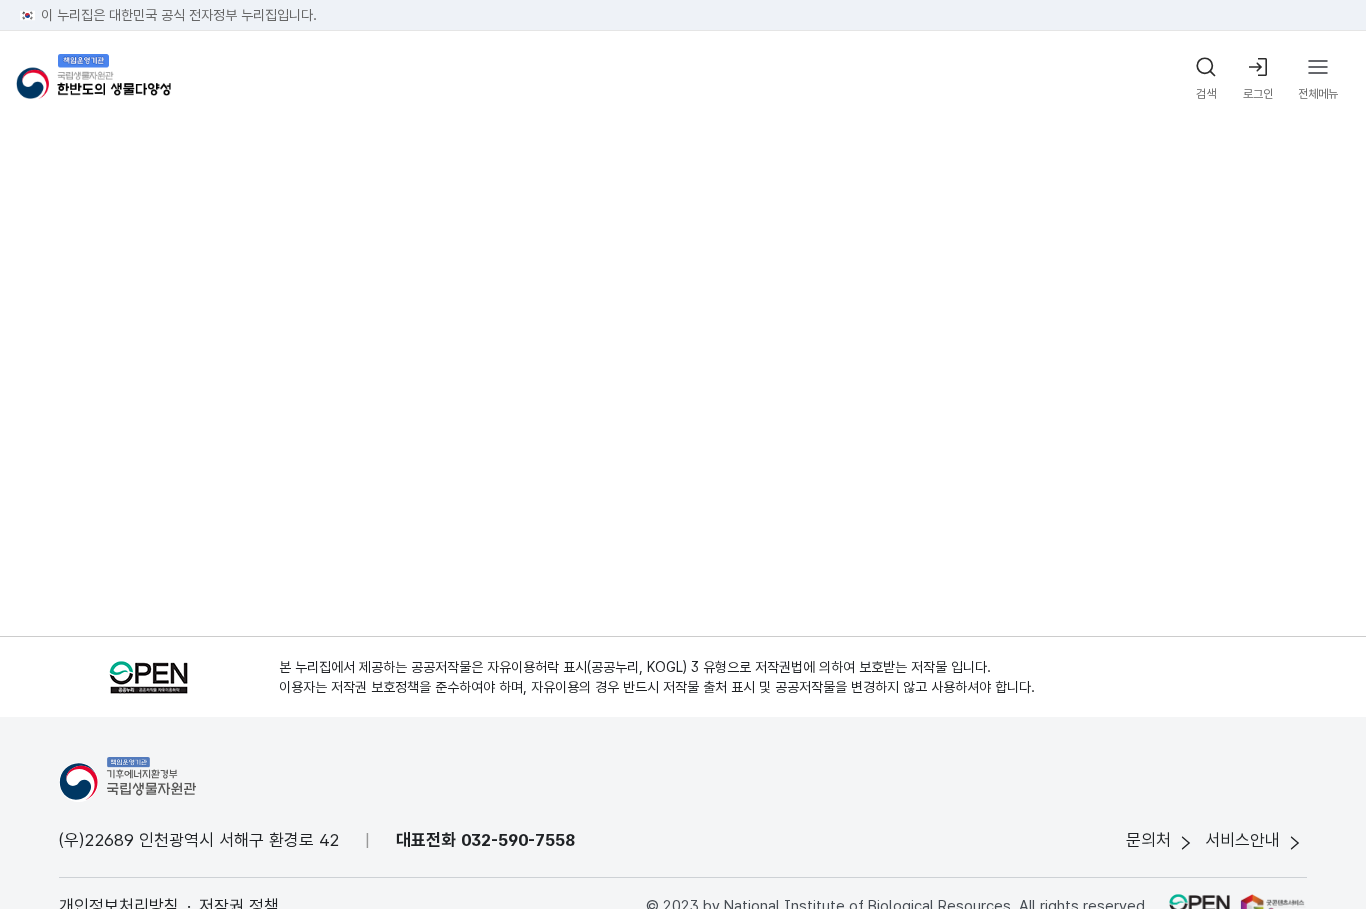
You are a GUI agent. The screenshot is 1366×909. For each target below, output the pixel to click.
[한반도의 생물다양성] (93, 79)
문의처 (1148, 840)
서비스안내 (1242, 840)
